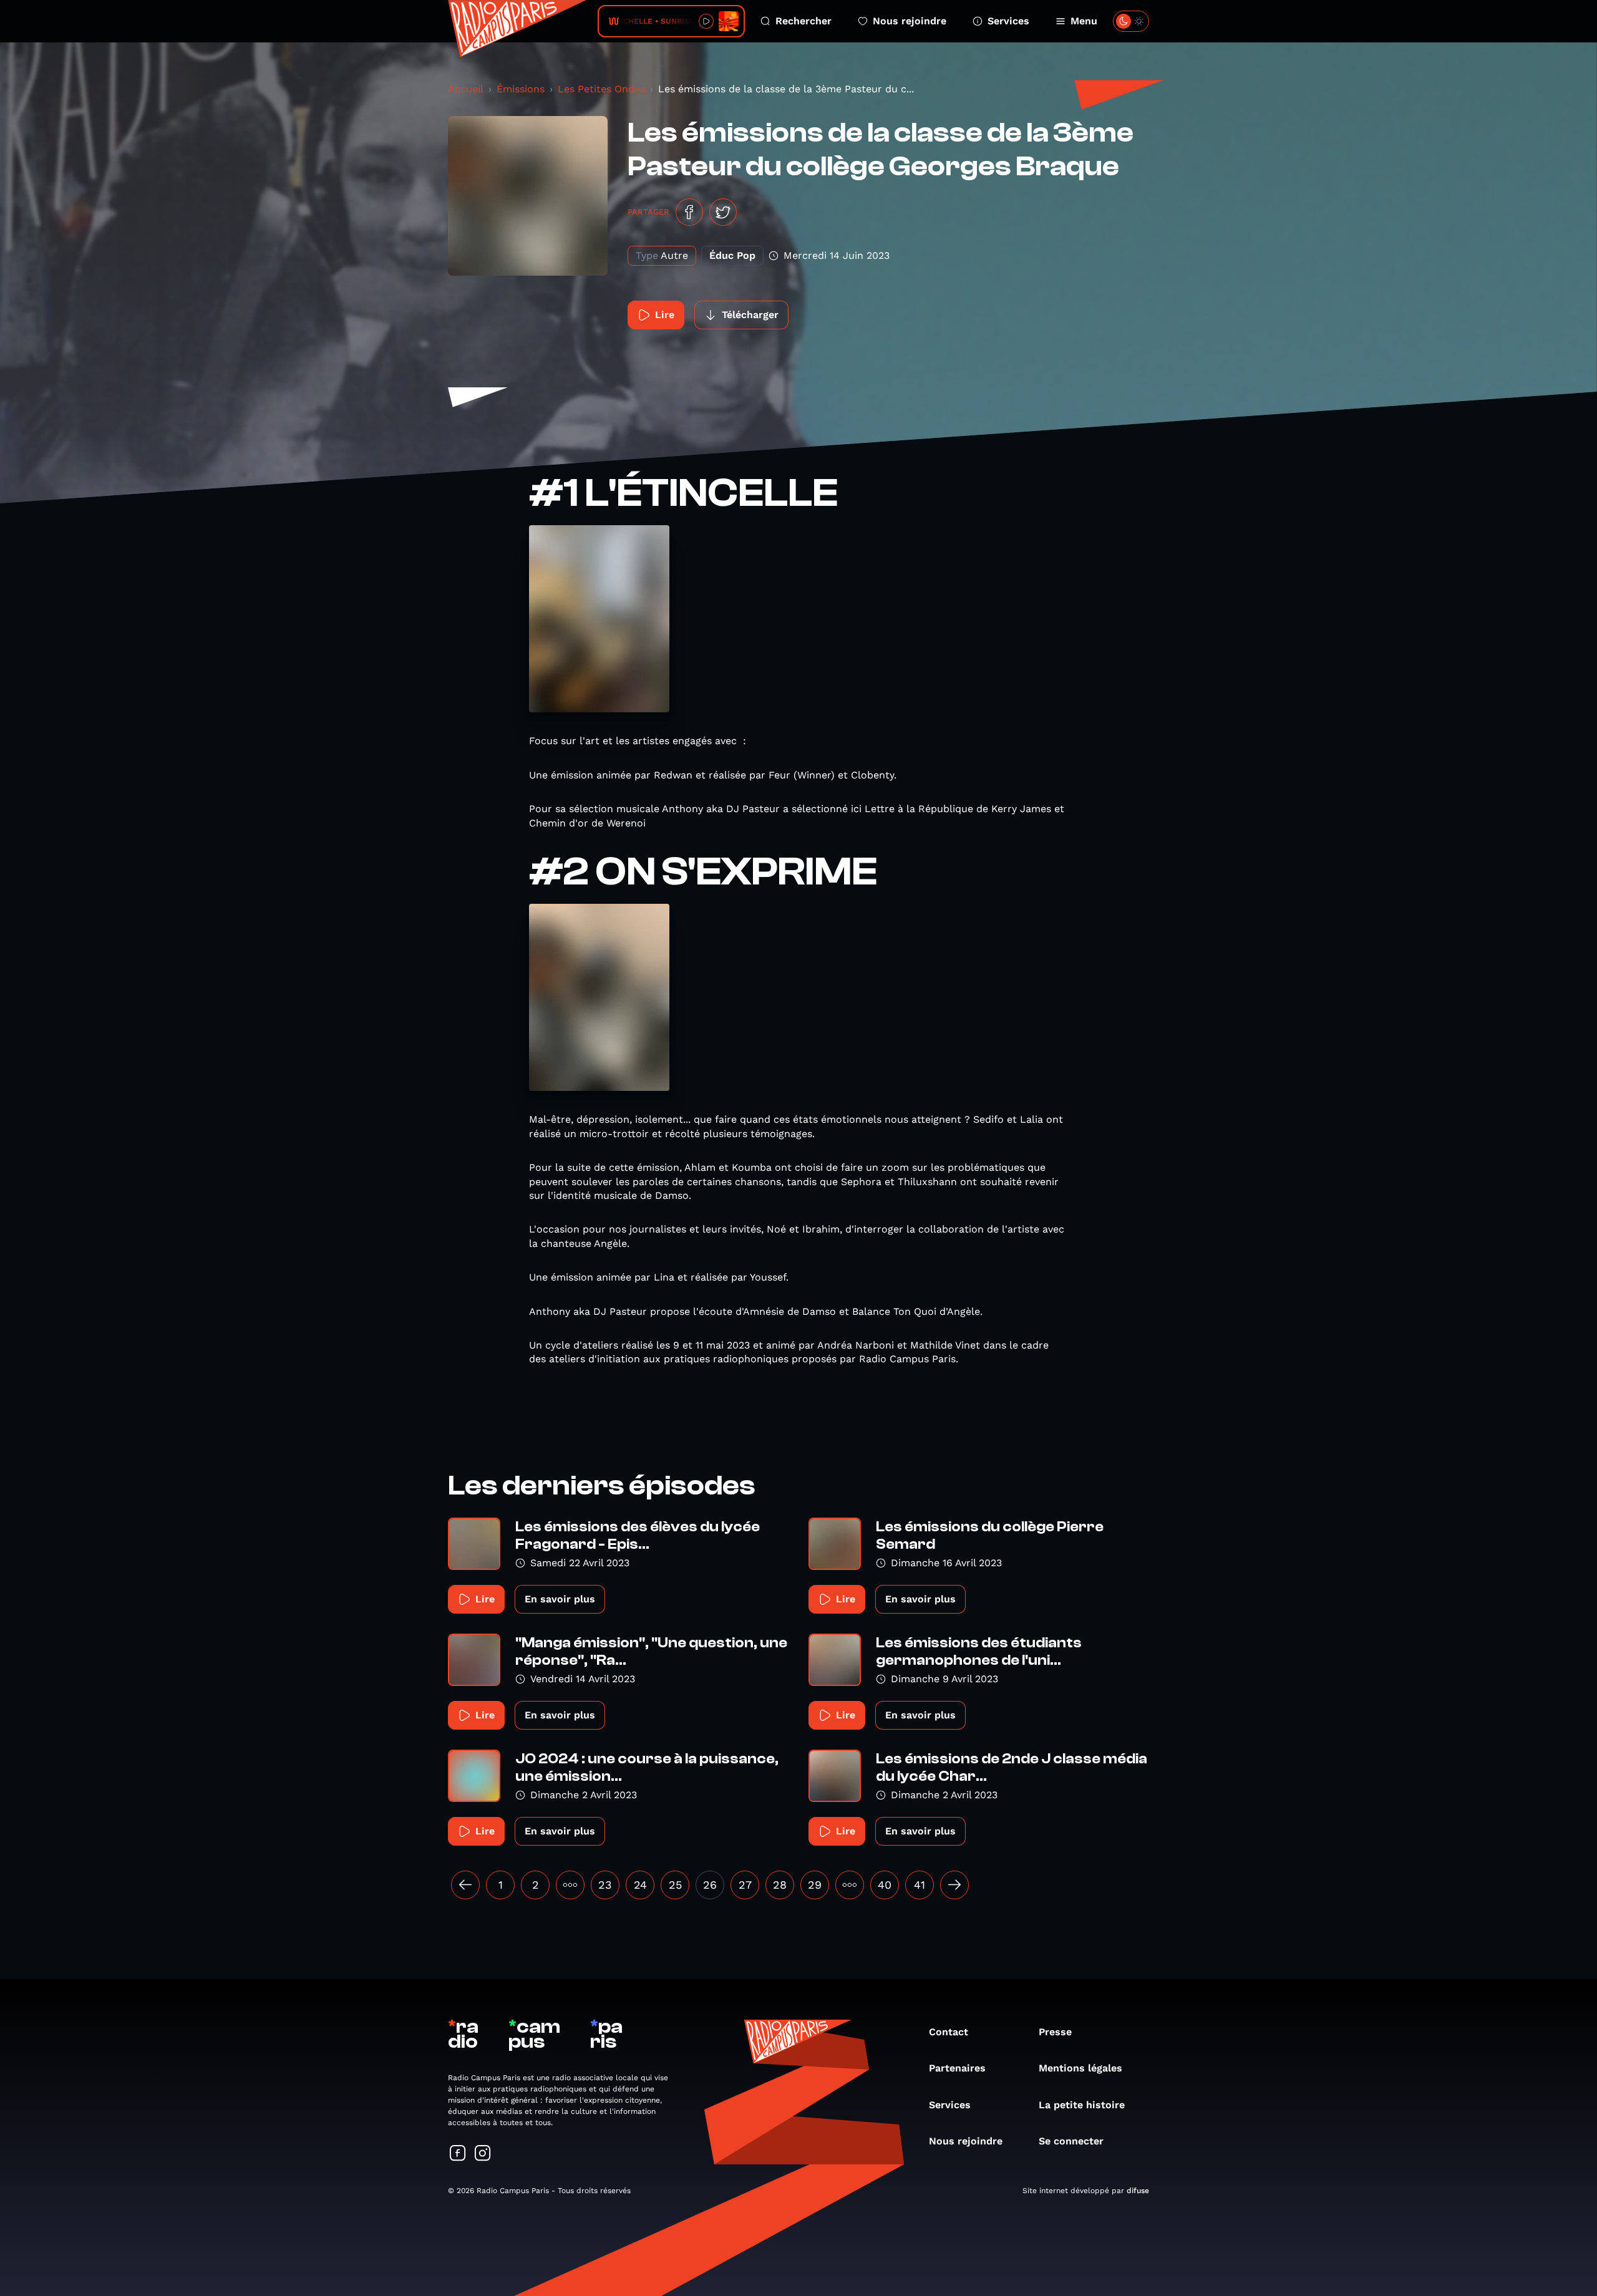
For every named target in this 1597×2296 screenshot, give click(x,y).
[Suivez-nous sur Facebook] (458, 2154)
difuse (1138, 2191)
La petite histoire (1082, 2105)
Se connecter (1071, 2141)
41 (920, 1885)
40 (885, 1885)
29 (815, 1885)
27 (745, 1885)
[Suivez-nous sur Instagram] (483, 2154)
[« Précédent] (465, 1885)
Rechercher (803, 21)
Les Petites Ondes (601, 89)
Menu (1084, 21)
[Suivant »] (954, 1885)
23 (605, 1885)
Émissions (521, 89)
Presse (1055, 2032)
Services (1008, 21)
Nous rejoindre (910, 21)
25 (675, 1885)
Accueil (466, 89)
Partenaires (957, 2068)
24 (640, 1885)
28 (780, 1885)
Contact (949, 2032)
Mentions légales (1080, 2068)
